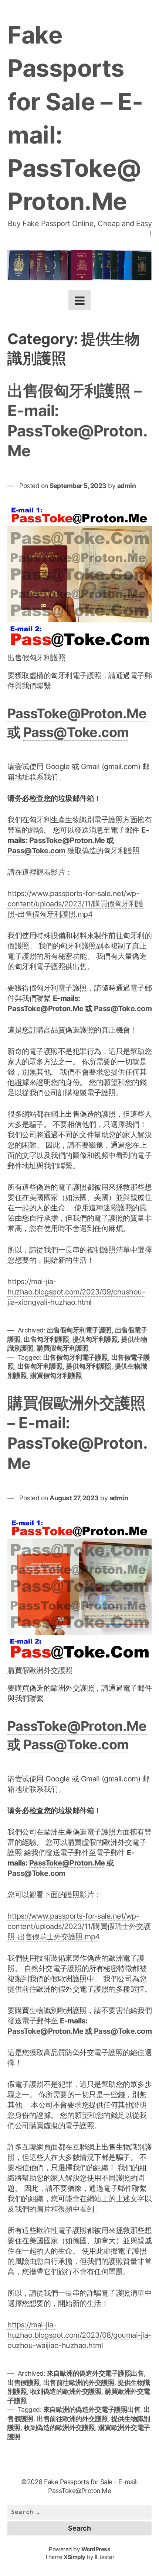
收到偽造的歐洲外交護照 (66, 2391)
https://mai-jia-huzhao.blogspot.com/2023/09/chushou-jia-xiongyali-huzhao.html (76, 1292)
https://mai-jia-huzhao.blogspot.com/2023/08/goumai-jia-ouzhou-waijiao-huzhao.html (79, 2335)
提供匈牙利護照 (95, 1339)
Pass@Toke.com (76, 732)
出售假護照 (24, 2383)
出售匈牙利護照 (46, 1339)
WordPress (96, 2549)
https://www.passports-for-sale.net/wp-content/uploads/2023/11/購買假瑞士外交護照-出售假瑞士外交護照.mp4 (79, 1926)
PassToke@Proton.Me (77, 713)
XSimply (75, 2557)
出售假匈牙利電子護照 (79, 1330)
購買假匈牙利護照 (62, 1348)
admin (127, 486)
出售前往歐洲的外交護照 (79, 2383)
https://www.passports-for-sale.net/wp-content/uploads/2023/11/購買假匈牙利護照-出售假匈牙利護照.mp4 (75, 904)
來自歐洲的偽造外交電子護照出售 (96, 2373)
